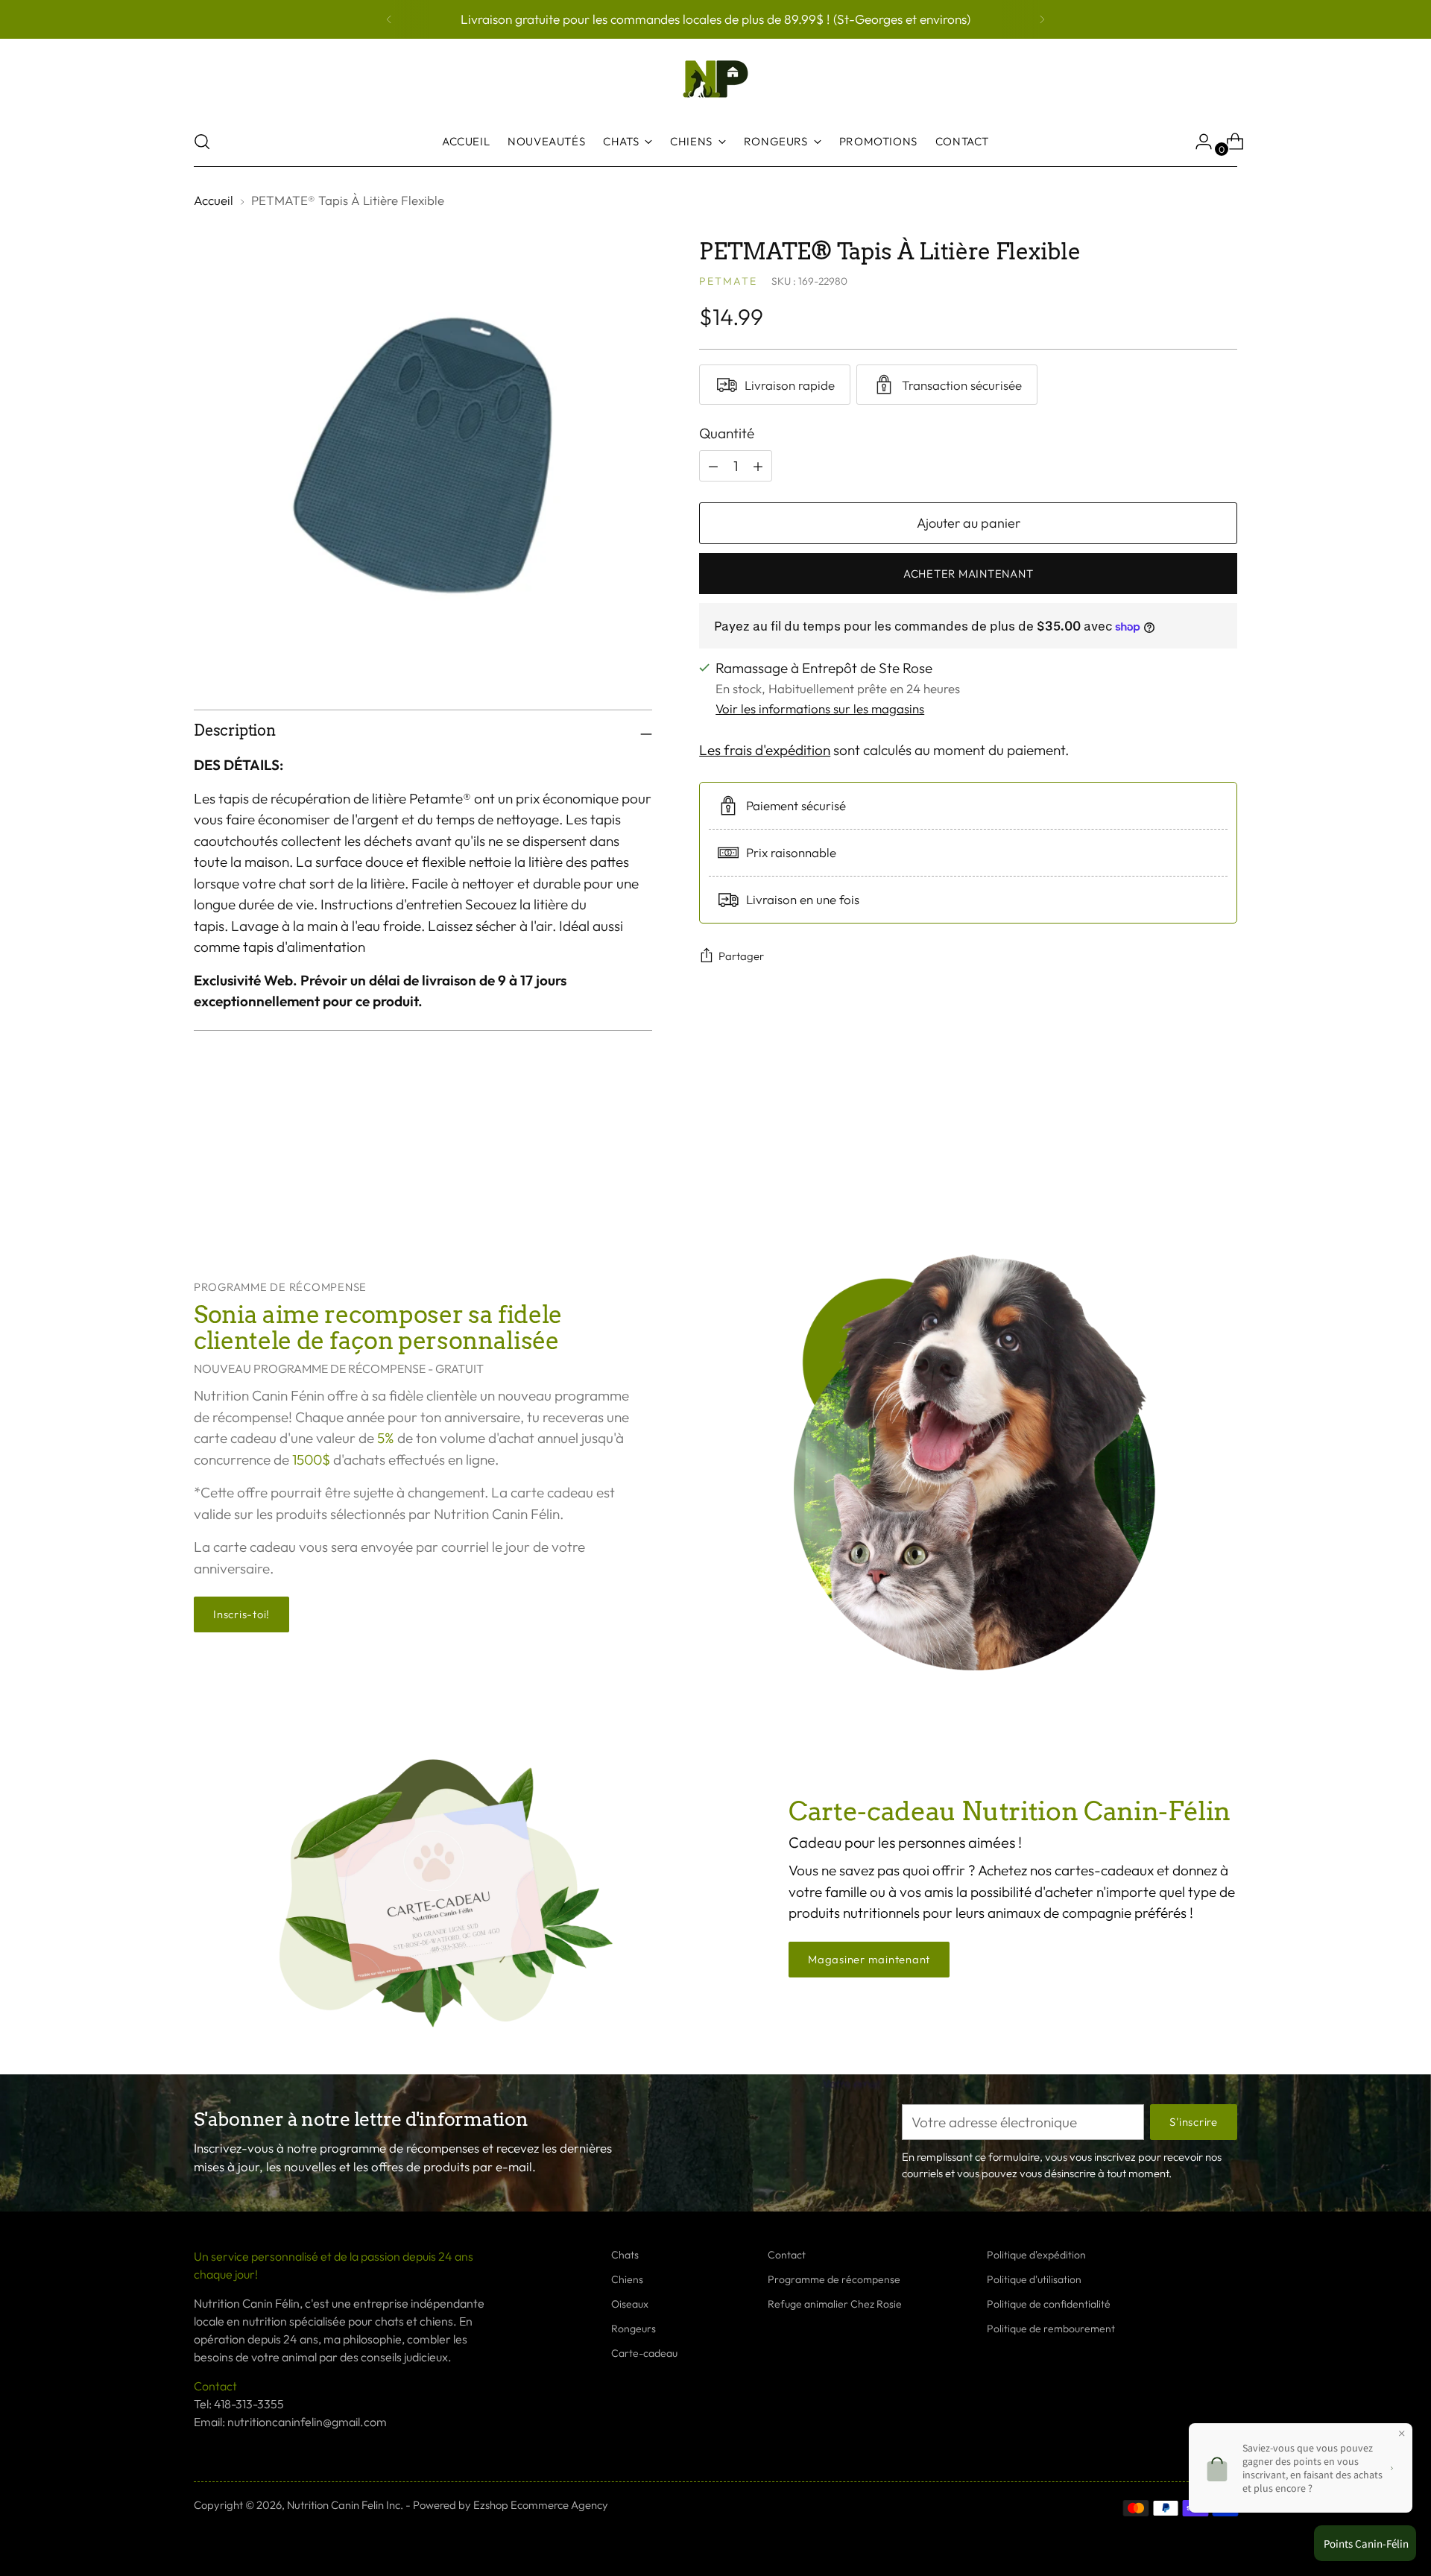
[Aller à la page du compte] (1198, 142)
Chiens (627, 2279)
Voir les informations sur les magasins (820, 708)
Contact (787, 2255)
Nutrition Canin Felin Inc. (345, 2505)
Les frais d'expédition (765, 751)
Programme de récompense (834, 2279)
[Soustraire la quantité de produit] (758, 466)
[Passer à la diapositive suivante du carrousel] (1225, 1160)
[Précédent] (389, 19)
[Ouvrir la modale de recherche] (202, 142)
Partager (741, 956)
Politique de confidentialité (1049, 2304)
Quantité (727, 433)
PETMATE (728, 281)
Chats (625, 2255)
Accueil (214, 200)
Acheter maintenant (968, 574)
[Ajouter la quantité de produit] (713, 466)
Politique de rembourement (1051, 2329)
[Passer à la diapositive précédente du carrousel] (1190, 1161)
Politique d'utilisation (1034, 2279)
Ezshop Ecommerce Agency (541, 2505)
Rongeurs (634, 2329)
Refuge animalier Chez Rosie (835, 2304)
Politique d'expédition (1036, 2255)
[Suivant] (1042, 19)
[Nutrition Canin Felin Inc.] (715, 79)
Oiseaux (630, 2304)
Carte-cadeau (644, 2353)
